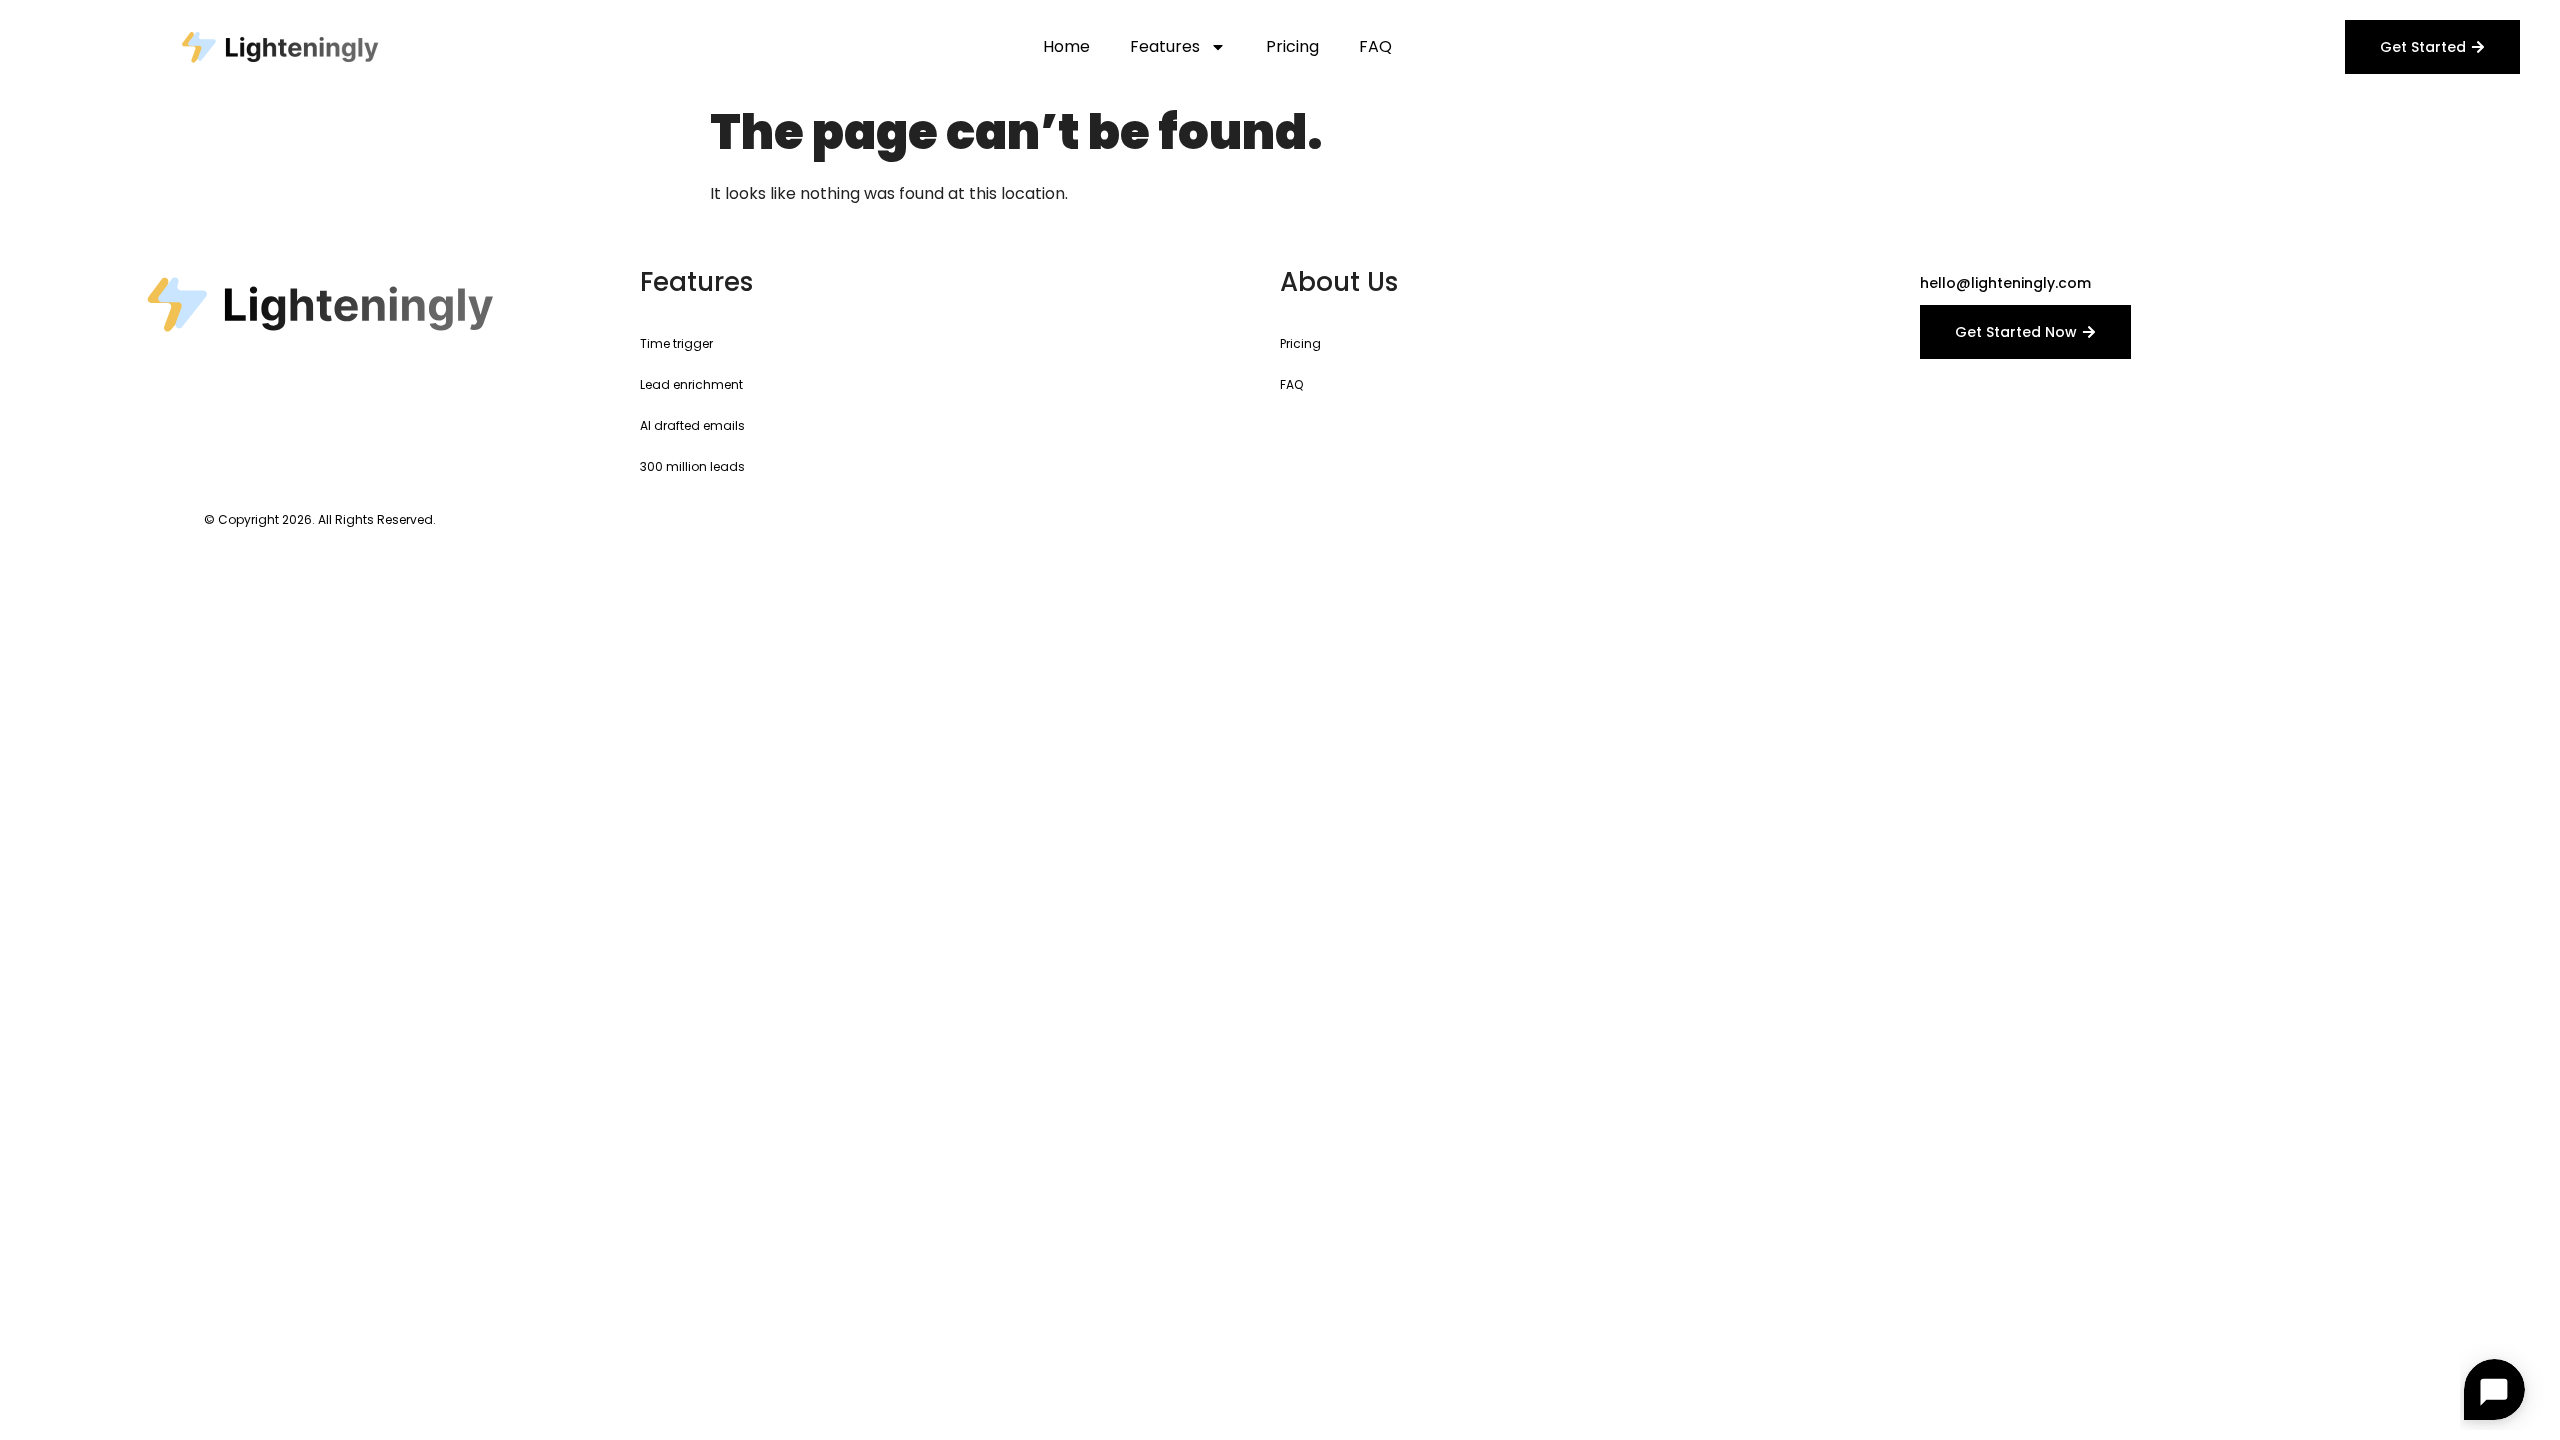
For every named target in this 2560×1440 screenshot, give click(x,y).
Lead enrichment (691, 384)
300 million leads (692, 466)
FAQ (1375, 46)
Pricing (1292, 46)
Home (1066, 46)
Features (1165, 46)
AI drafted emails (692, 425)
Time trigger (676, 343)
